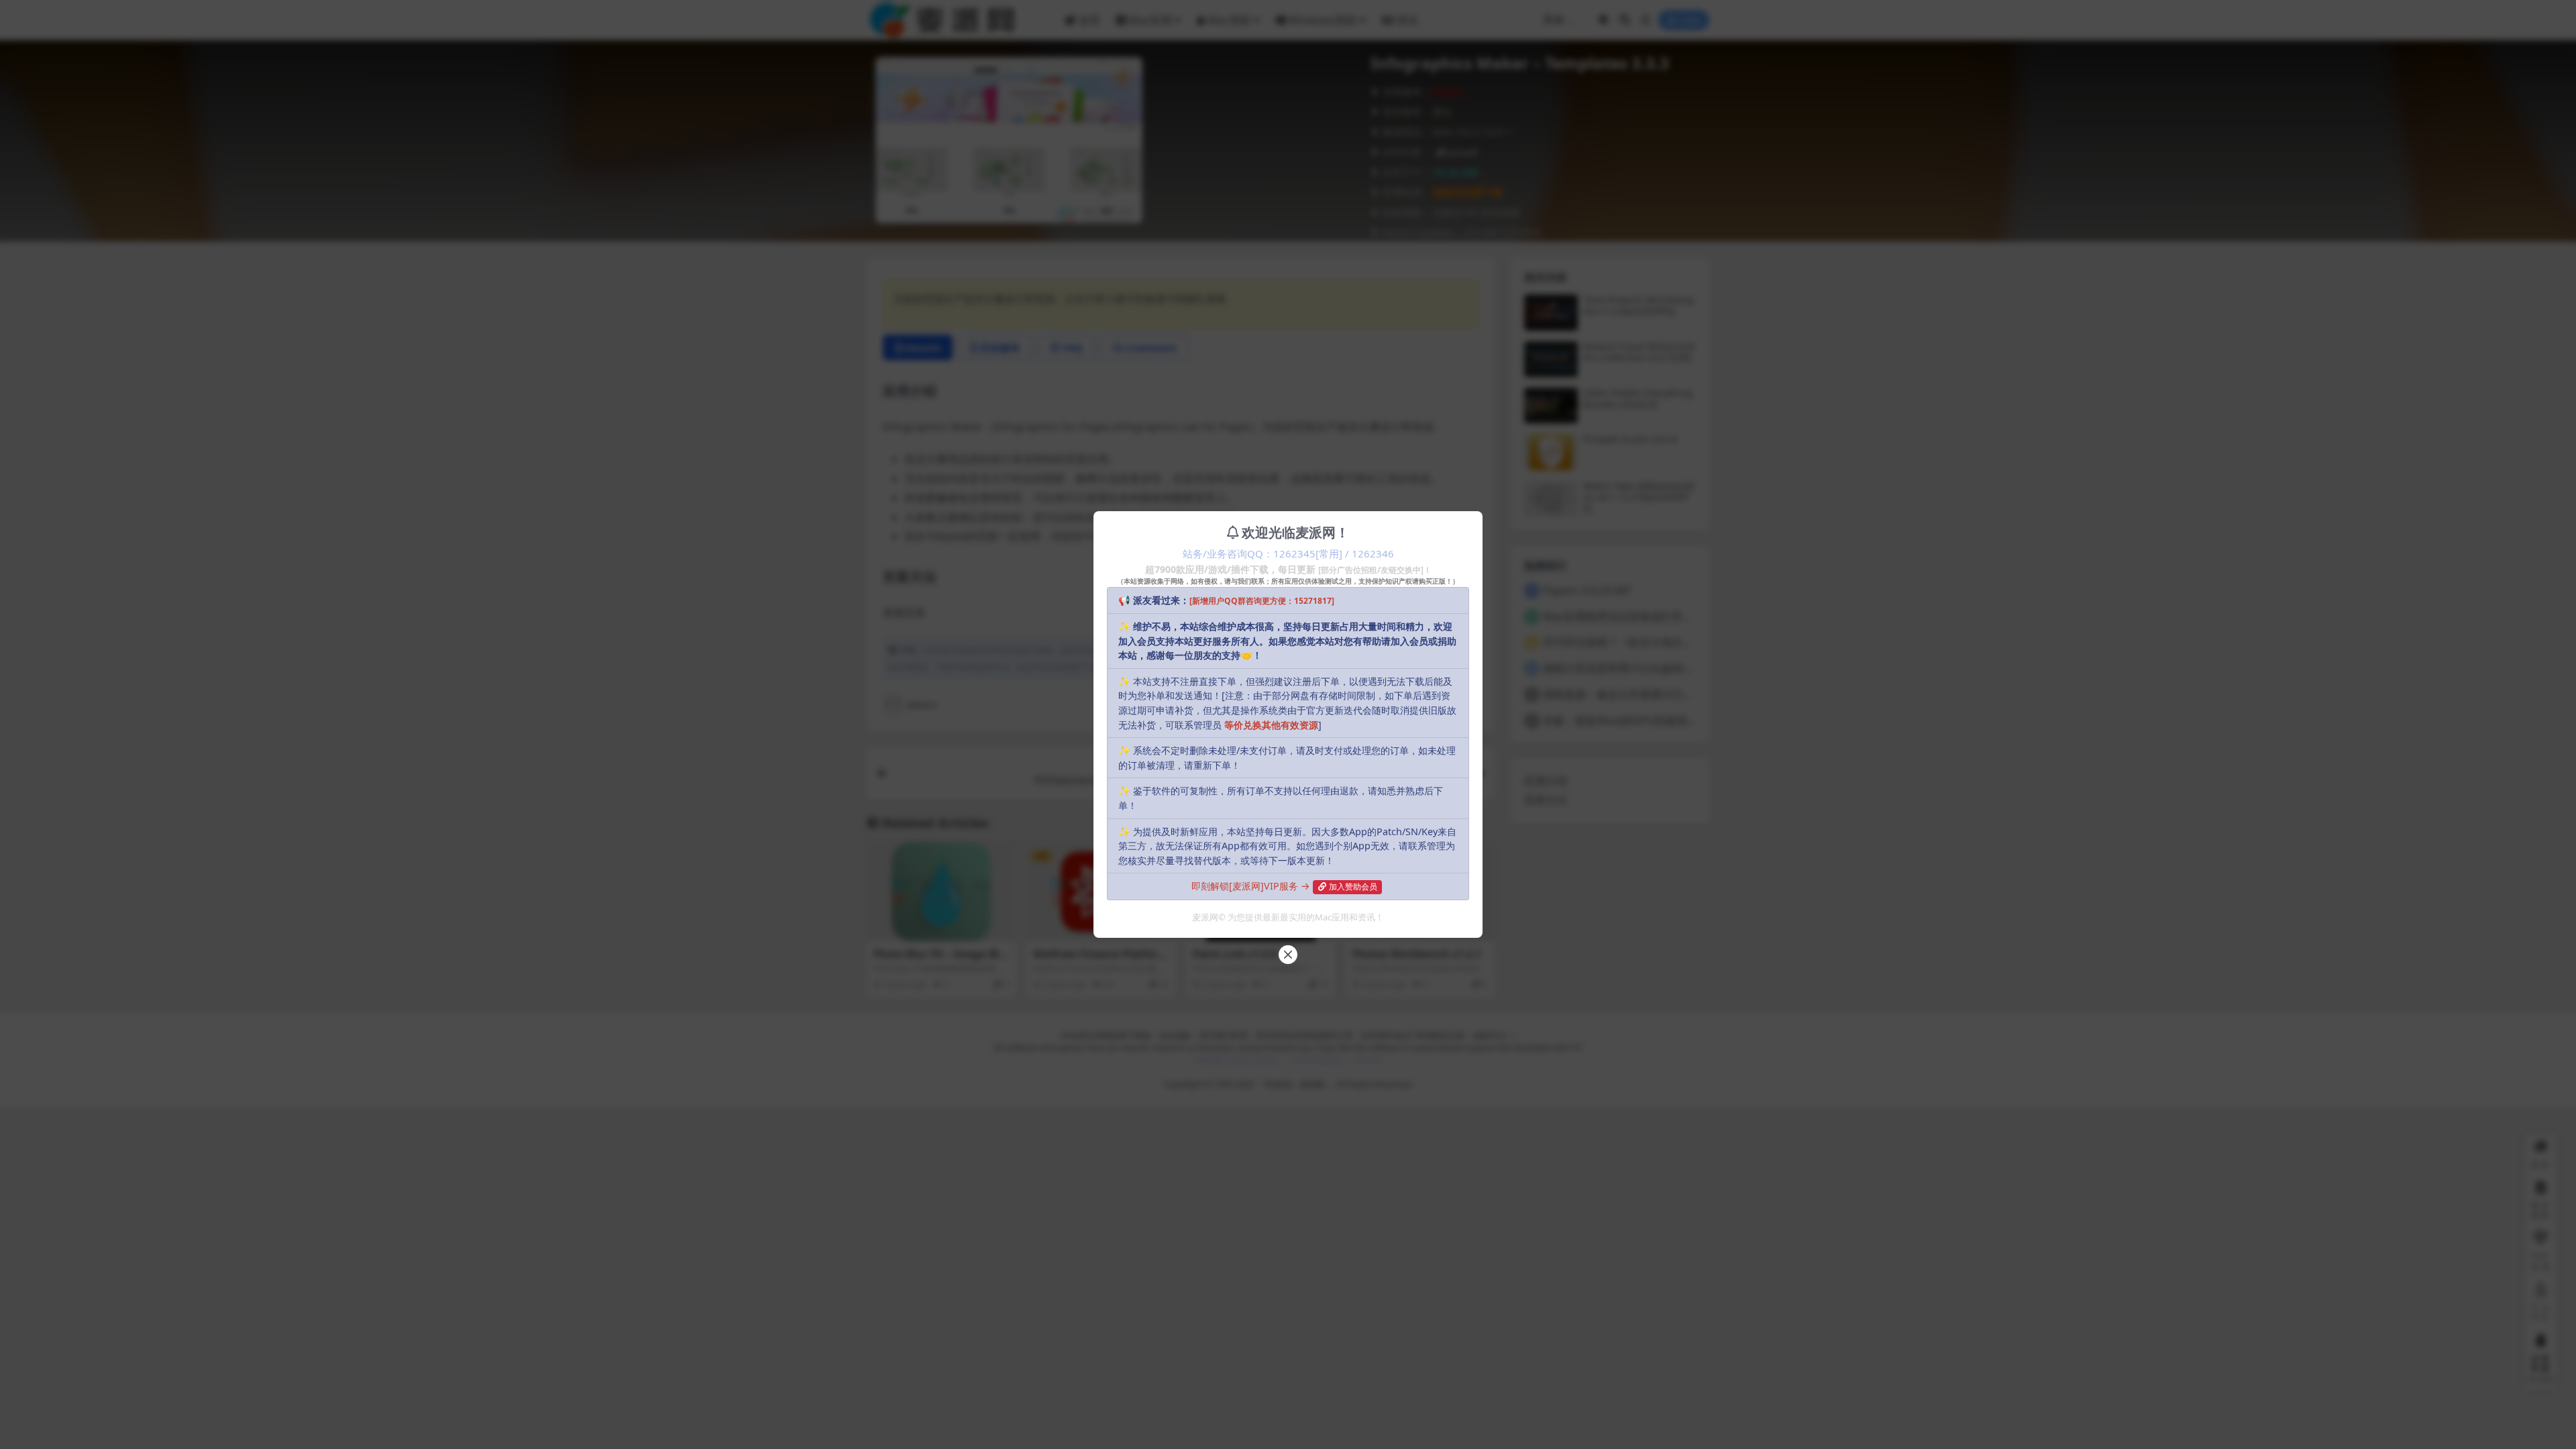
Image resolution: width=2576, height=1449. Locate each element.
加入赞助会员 (1353, 887)
